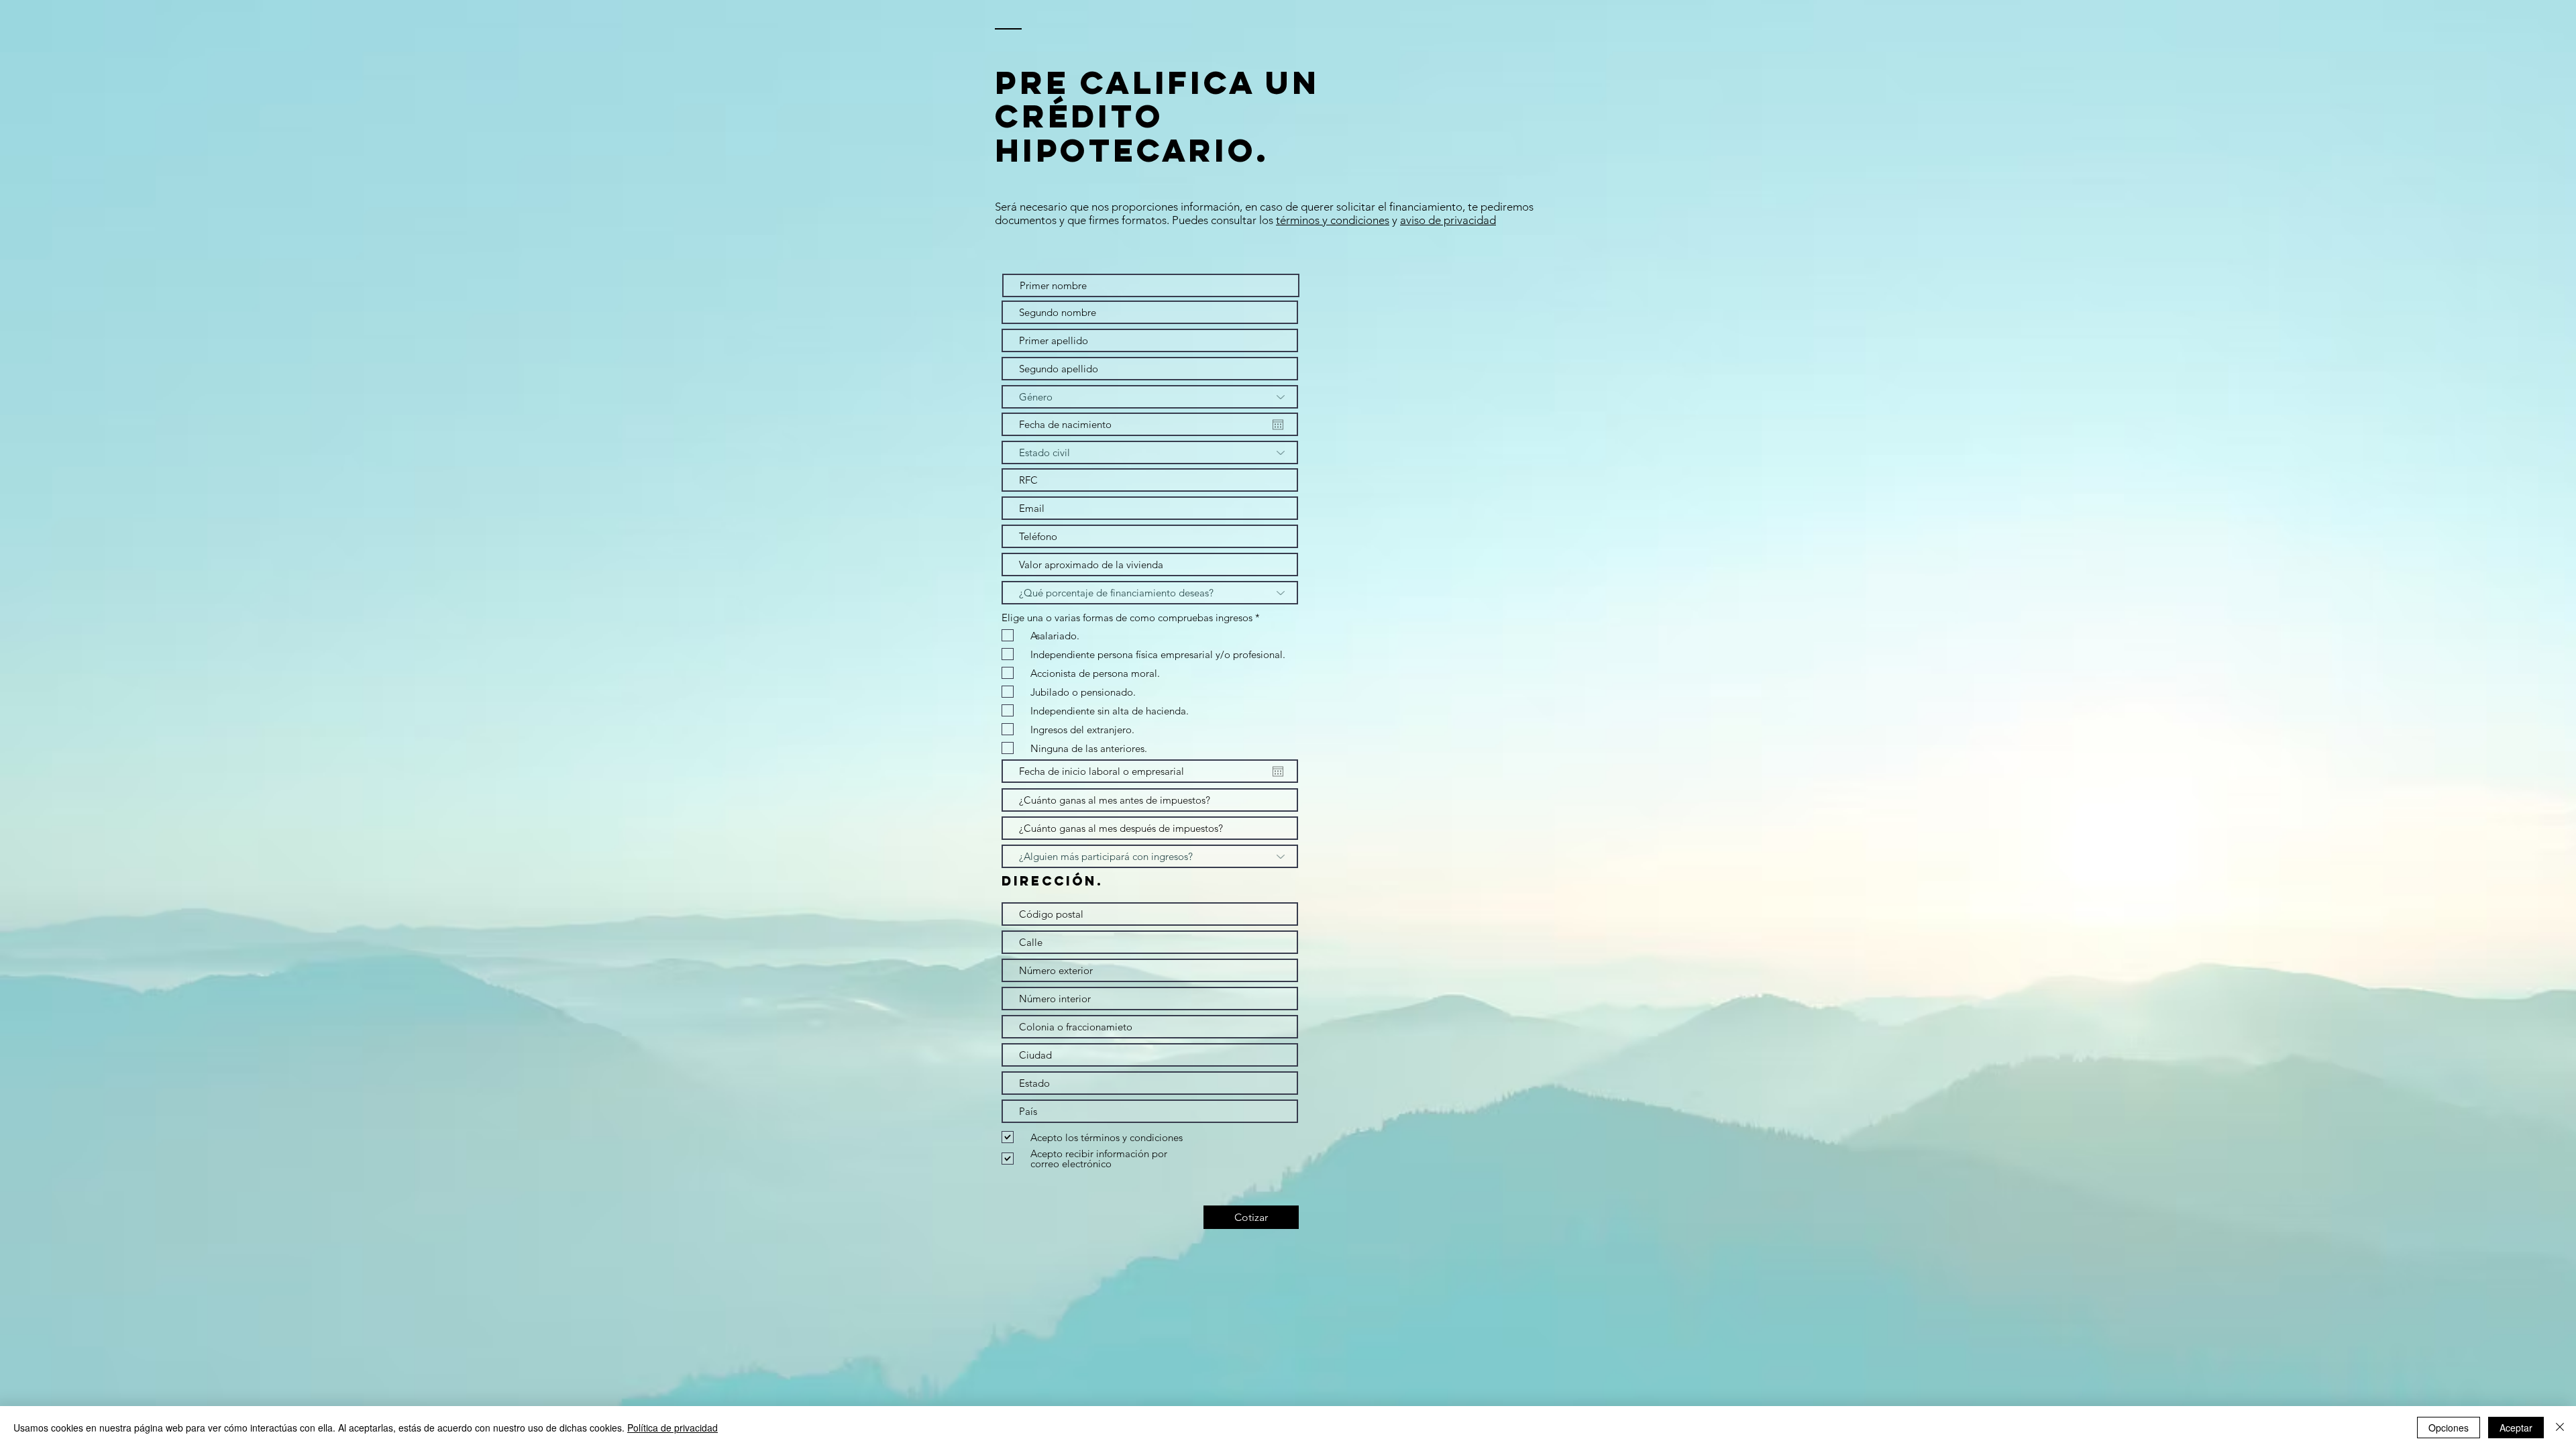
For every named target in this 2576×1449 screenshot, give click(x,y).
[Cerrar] (2560, 1428)
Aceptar (2516, 1428)
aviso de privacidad (1448, 220)
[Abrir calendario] (1278, 425)
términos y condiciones (1333, 220)
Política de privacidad (673, 1428)
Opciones (2449, 1428)
